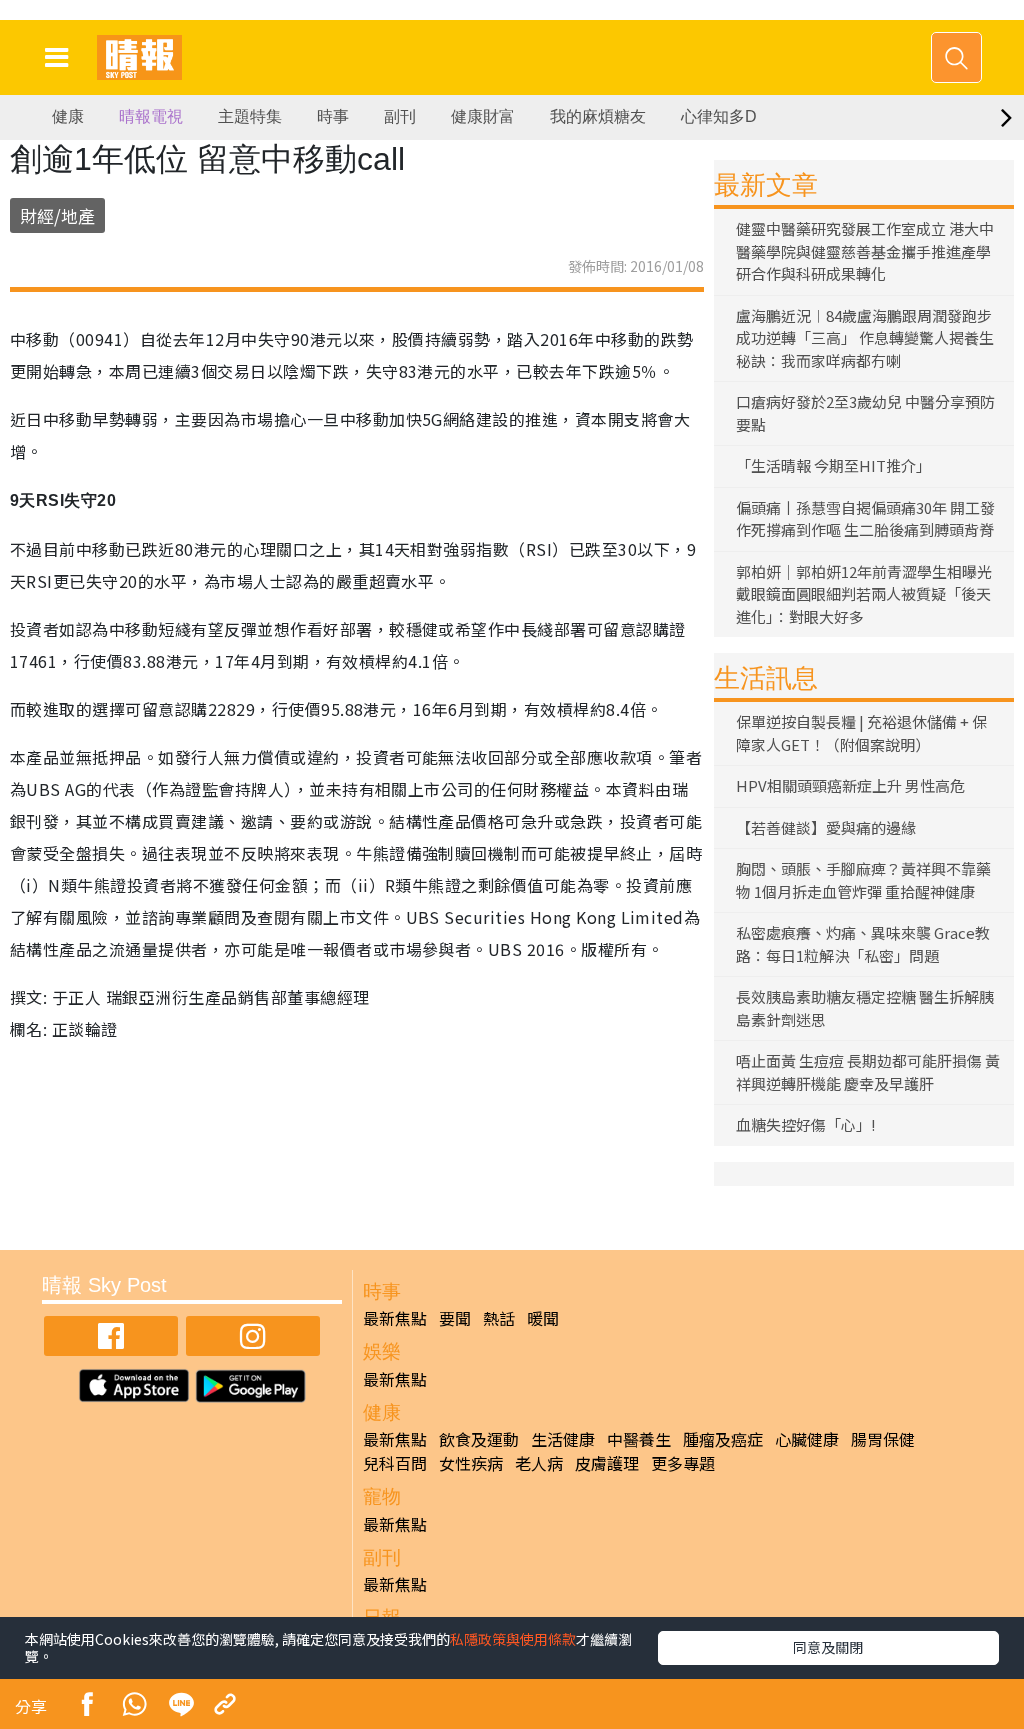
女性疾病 (471, 1463)
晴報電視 (151, 116)
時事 (333, 116)
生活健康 (563, 1439)
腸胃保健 (883, 1439)
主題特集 (250, 116)
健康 (68, 116)
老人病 (539, 1463)
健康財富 (483, 116)
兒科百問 (395, 1463)
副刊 (400, 116)
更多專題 (683, 1463)
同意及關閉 (828, 1647)
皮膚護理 (607, 1463)
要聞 (455, 1318)
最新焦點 (395, 1318)
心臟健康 (807, 1439)
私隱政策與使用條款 (513, 1639)
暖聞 (543, 1318)
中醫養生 (639, 1439)
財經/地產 (57, 215)
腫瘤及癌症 (723, 1439)
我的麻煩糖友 (598, 116)
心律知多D (719, 116)
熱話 (499, 1318)
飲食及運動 (479, 1439)
